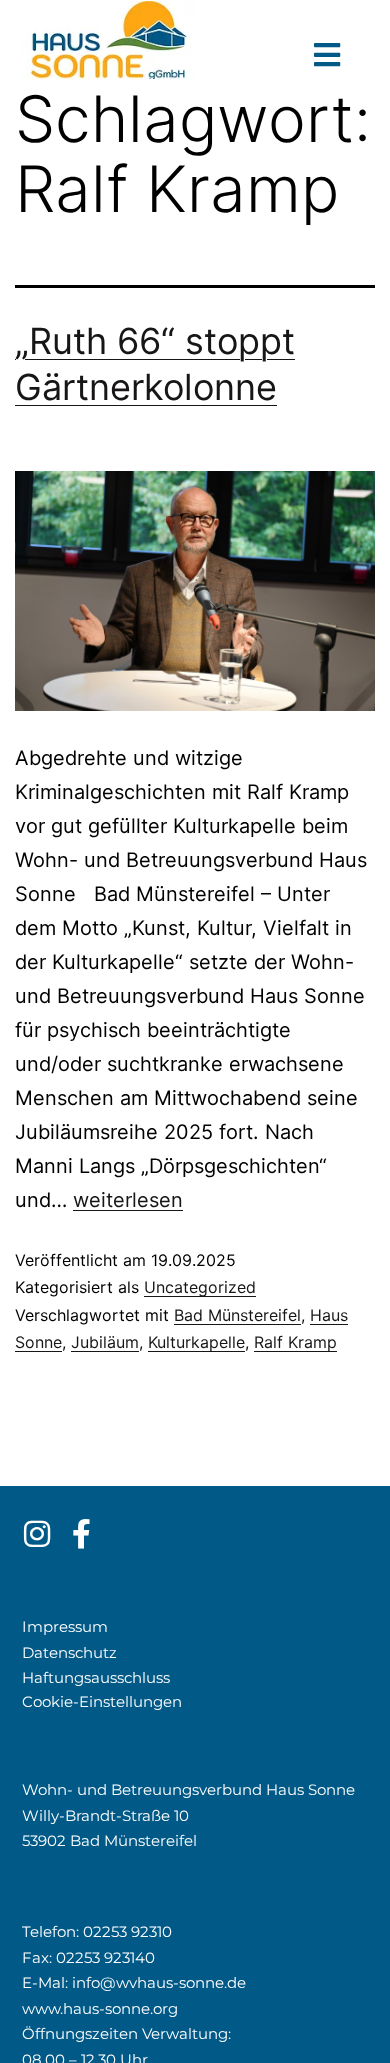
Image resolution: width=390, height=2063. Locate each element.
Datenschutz (69, 1652)
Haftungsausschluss (96, 1677)
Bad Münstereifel (237, 1315)
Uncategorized (200, 1287)
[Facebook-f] (82, 1534)
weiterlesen (128, 1200)
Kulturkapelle (196, 1342)
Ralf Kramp (295, 1342)
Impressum (65, 1626)
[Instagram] (37, 1534)
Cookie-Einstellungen (102, 1701)
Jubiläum (105, 1342)
